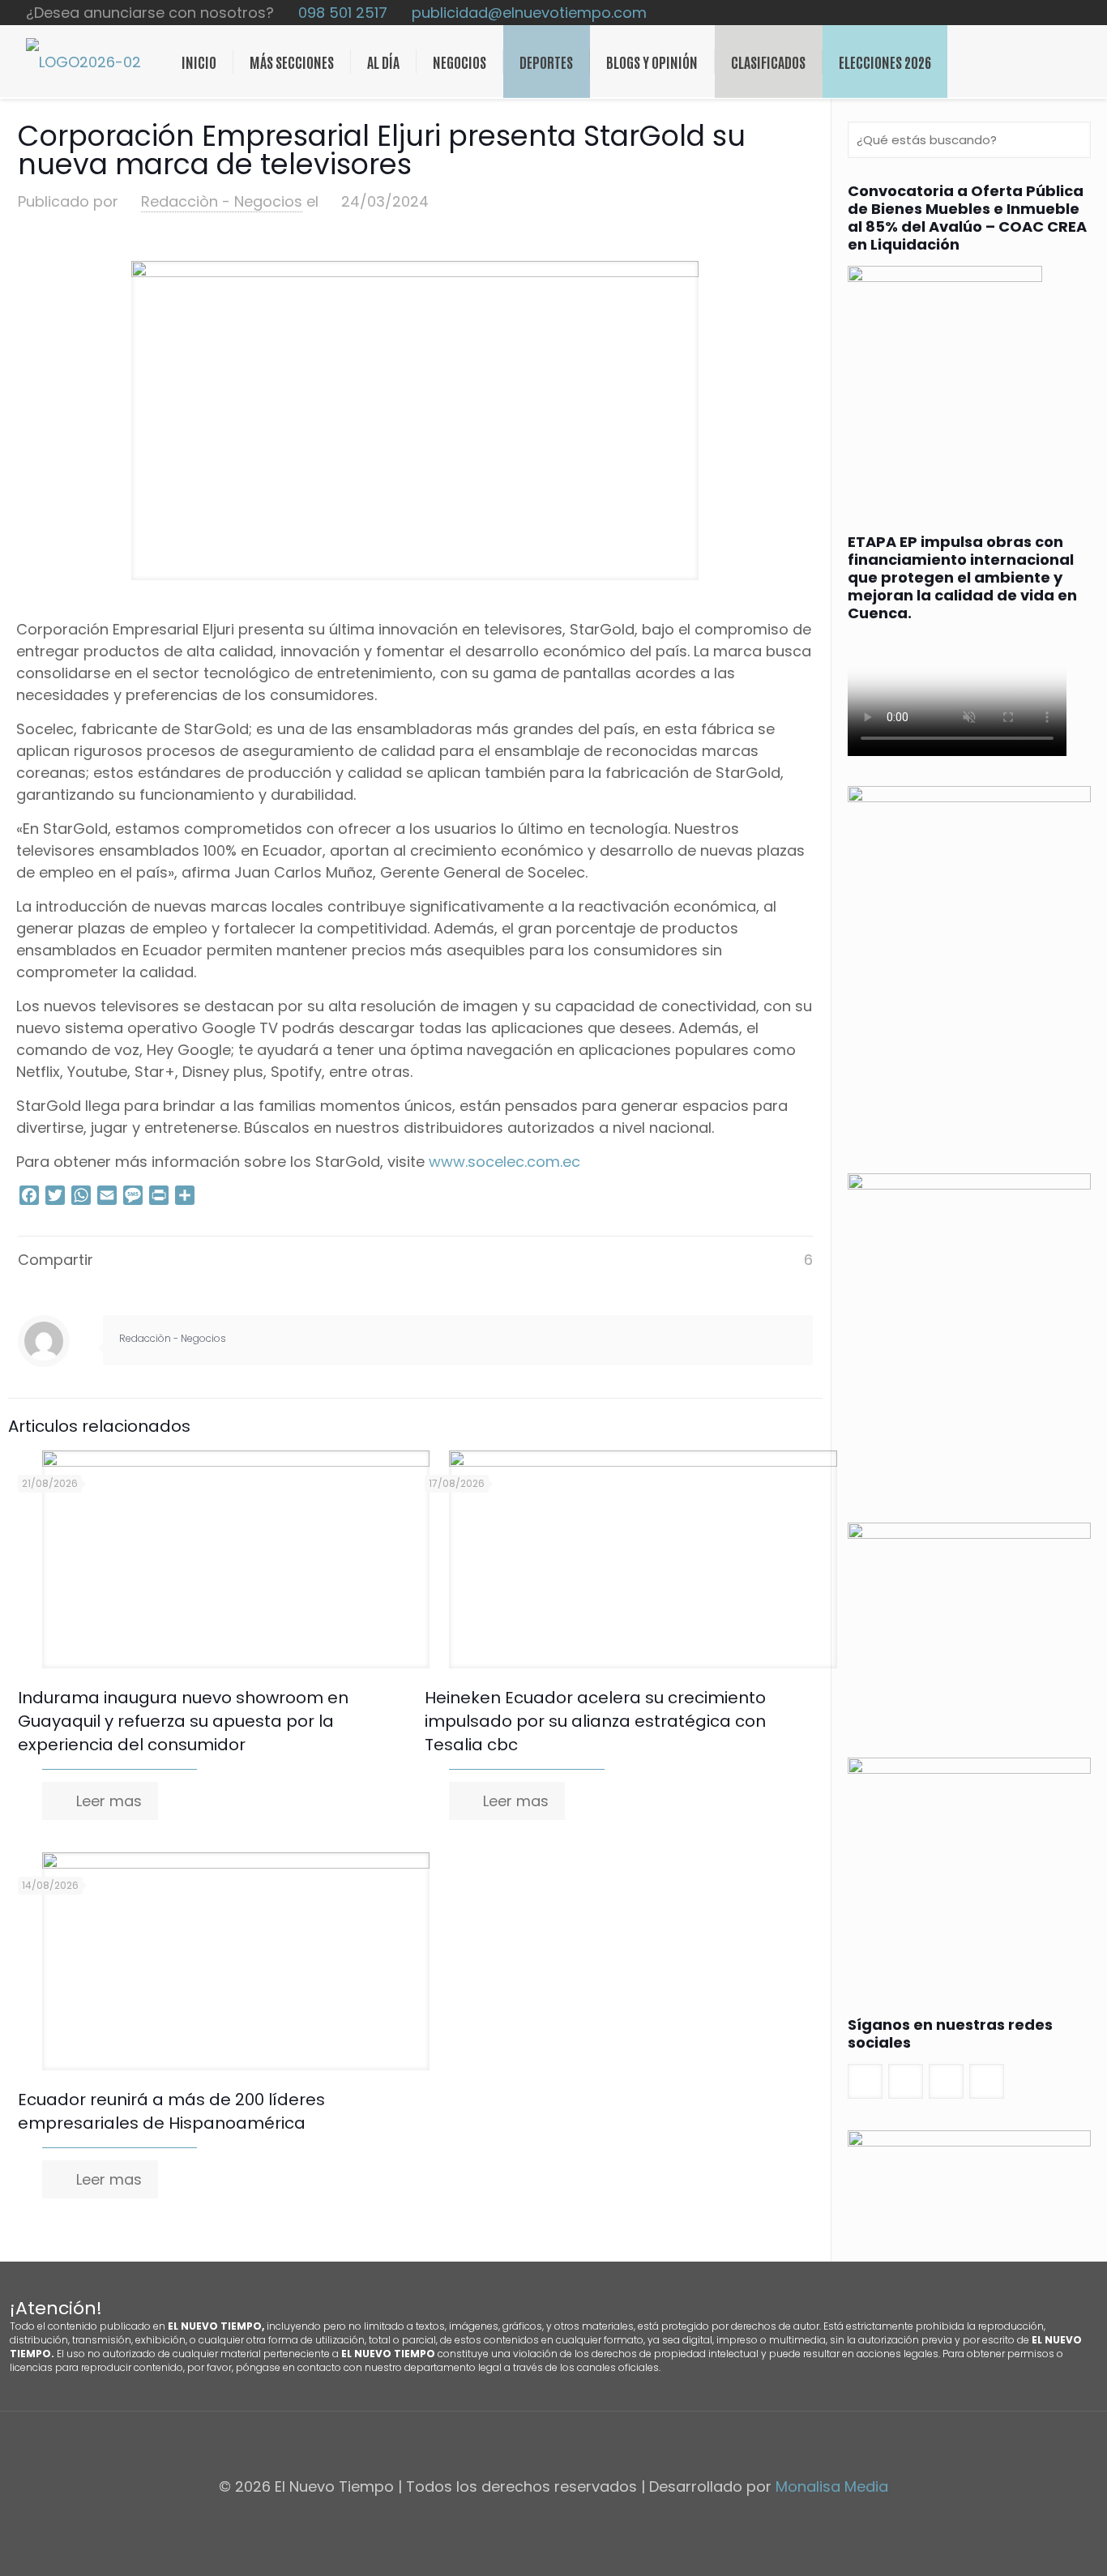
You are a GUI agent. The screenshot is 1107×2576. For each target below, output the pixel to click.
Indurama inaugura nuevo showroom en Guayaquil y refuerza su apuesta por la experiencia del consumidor (183, 1721)
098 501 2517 (343, 13)
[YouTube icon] (1058, 13)
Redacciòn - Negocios (222, 201)
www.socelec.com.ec (504, 1162)
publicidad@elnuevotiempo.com (529, 13)
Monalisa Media (832, 2486)
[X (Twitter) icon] (1041, 13)
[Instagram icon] (1075, 13)
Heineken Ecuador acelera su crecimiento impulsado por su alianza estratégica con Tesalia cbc (595, 1721)
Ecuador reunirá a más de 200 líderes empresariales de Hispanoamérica (171, 2111)
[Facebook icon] (1024, 13)
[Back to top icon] (553, 2445)
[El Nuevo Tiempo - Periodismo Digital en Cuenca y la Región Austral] (83, 62)
